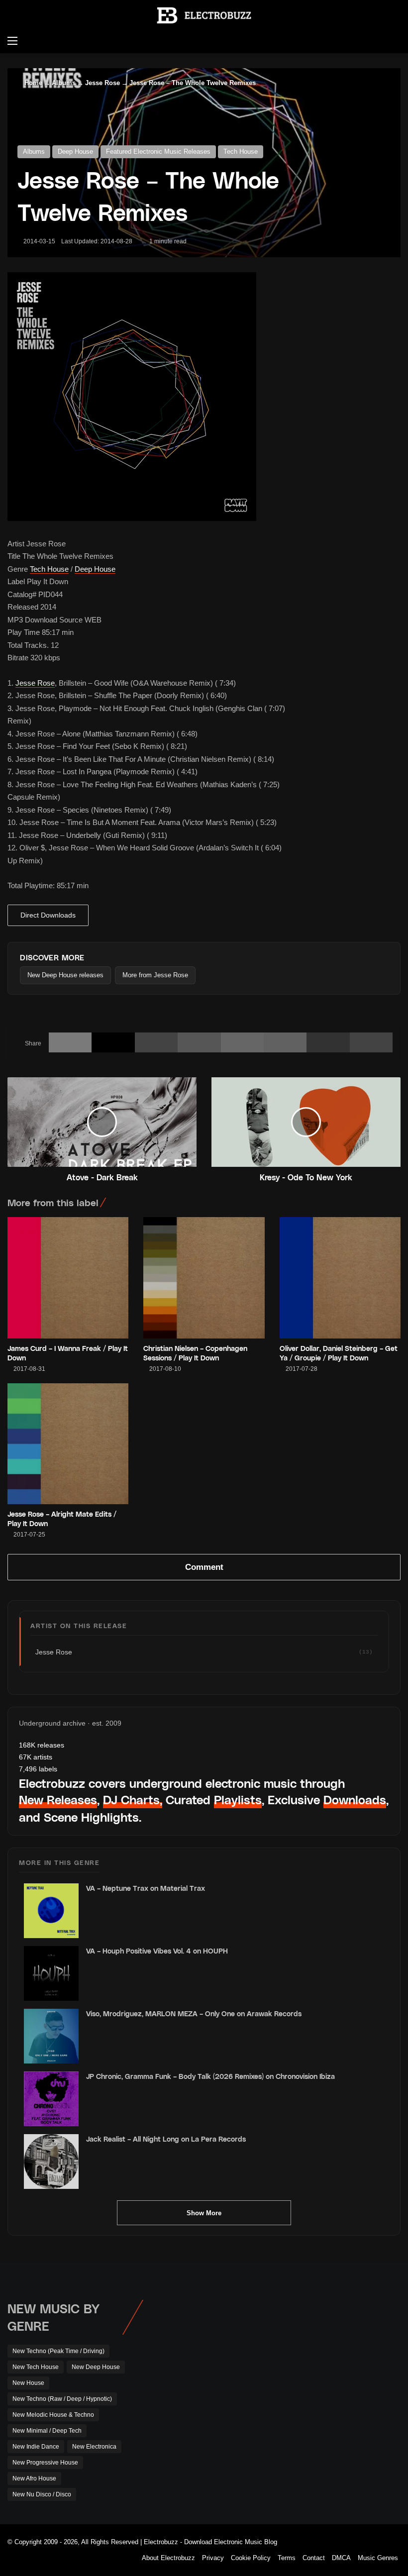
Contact (314, 2558)
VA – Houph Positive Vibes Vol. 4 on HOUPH (157, 1951)
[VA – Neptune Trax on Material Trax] (51, 1911)
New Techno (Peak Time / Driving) (58, 2351)
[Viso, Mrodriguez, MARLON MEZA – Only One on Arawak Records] (51, 2036)
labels (38, 1769)
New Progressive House (45, 2463)
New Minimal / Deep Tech (47, 2431)
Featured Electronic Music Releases (158, 152)
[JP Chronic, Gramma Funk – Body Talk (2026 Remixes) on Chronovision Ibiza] (51, 2099)
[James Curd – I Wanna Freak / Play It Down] (68, 1278)
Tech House (241, 152)
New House (28, 2383)
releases (42, 1745)
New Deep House (96, 2367)
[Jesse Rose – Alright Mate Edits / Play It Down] (68, 1444)
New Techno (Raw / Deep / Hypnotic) (62, 2399)
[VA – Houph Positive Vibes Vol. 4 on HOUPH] (51, 1973)
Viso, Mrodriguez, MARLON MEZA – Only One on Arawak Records (194, 2013)
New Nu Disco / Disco (42, 2494)
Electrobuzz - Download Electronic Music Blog (210, 2542)
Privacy (213, 2558)
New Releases (58, 1800)
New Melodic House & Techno (53, 2415)
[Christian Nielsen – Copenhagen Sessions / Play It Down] (204, 1278)
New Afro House (34, 2478)
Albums (64, 83)
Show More (204, 2213)
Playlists (238, 1800)
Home (32, 83)
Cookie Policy (251, 2558)
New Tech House (36, 2367)
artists (36, 1757)
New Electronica (94, 2447)
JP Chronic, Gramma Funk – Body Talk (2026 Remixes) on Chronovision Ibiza (210, 2076)
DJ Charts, (133, 1800)
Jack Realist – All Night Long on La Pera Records (166, 2139)
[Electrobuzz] (204, 15)
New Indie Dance (36, 2447)
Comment (204, 1567)
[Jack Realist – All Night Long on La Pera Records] (51, 2162)
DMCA (341, 2558)
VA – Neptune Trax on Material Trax (146, 1888)
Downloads (355, 1800)
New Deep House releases (65, 975)
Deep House (75, 152)
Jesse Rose (102, 83)
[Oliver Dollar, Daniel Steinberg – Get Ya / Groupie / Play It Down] (340, 1278)
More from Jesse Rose (155, 975)
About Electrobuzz (168, 2558)
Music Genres (378, 2558)
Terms (287, 2558)
